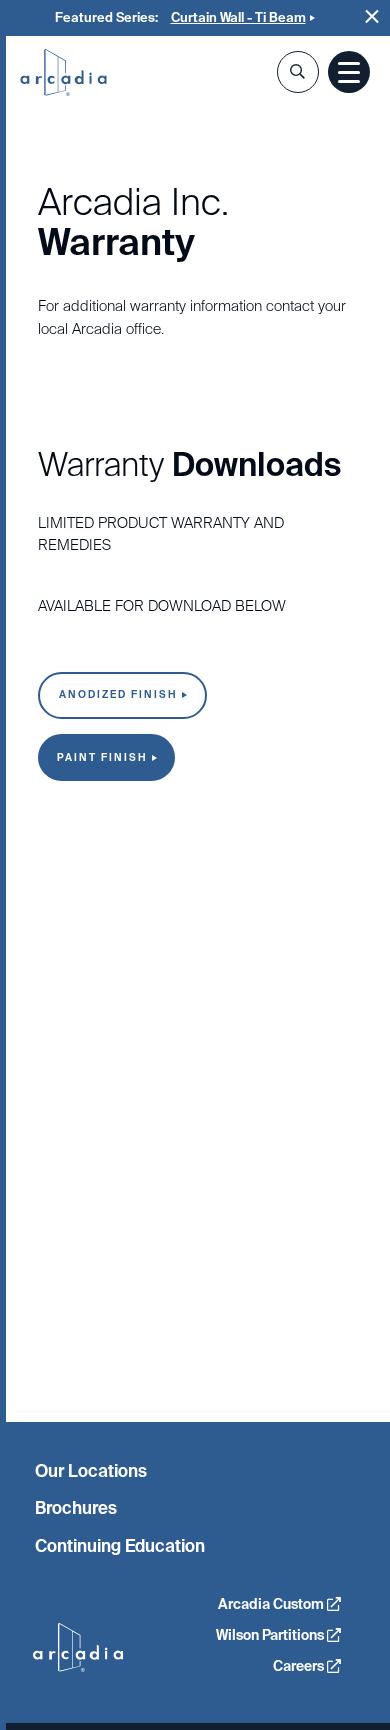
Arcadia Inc (63, 74)
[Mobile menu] (349, 72)
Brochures (76, 1508)
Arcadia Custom (272, 1604)
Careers (300, 1666)
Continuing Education (120, 1546)
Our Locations (91, 1471)
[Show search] (298, 72)
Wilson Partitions (271, 1635)
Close (372, 16)
